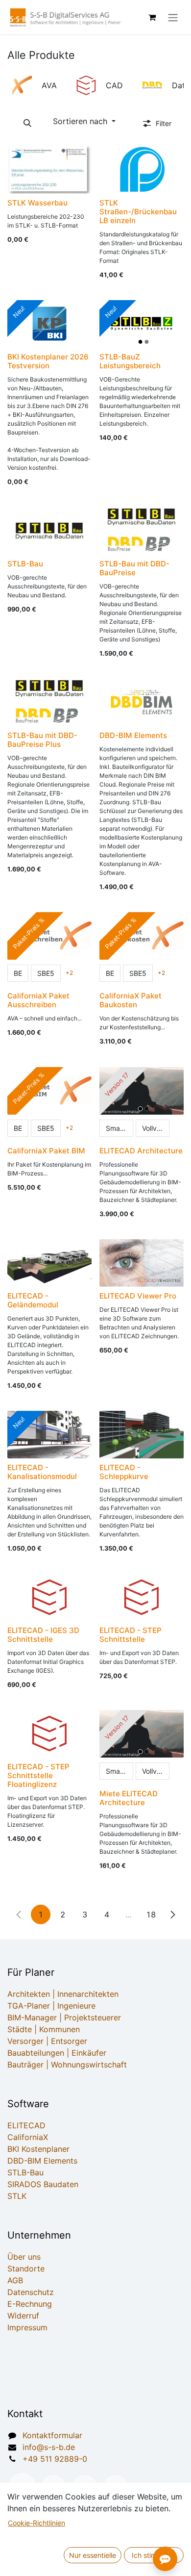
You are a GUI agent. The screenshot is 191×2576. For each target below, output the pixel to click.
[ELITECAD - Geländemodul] (49, 1263)
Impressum (27, 2327)
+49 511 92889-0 (55, 2459)
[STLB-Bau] (49, 531)
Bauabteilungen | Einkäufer (57, 2053)
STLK (17, 2196)
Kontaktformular (52, 2435)
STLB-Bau (25, 2172)
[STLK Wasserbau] (49, 170)
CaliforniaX (28, 2137)
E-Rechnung (30, 2304)
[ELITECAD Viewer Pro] (142, 1263)
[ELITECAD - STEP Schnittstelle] (142, 1597)
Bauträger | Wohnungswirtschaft (67, 2065)
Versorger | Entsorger (47, 2041)
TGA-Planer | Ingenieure (51, 2006)
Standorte (26, 2269)
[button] (27, 123)
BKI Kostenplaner (38, 2149)
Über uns (24, 2257)
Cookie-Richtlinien (36, 2523)
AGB (15, 2280)
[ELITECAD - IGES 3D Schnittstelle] (49, 1597)
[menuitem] (37, 85)
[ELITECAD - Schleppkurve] (142, 1435)
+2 (69, 973)
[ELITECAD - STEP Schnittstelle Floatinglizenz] (49, 1734)
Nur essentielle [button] (93, 2555)
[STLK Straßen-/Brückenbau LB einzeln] (142, 170)
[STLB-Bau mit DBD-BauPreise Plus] (49, 702)
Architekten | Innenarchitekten (63, 1994)
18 (151, 1914)
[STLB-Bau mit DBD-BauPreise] (142, 531)
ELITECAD (26, 2125)
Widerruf (23, 2316)
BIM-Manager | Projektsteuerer (64, 2017)
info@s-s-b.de (49, 2447)
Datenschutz (31, 2292)
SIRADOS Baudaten (43, 2184)
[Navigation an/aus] (173, 17)
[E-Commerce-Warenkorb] (152, 17)
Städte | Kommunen (44, 2029)
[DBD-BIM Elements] (142, 702)
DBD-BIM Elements (42, 2161)
